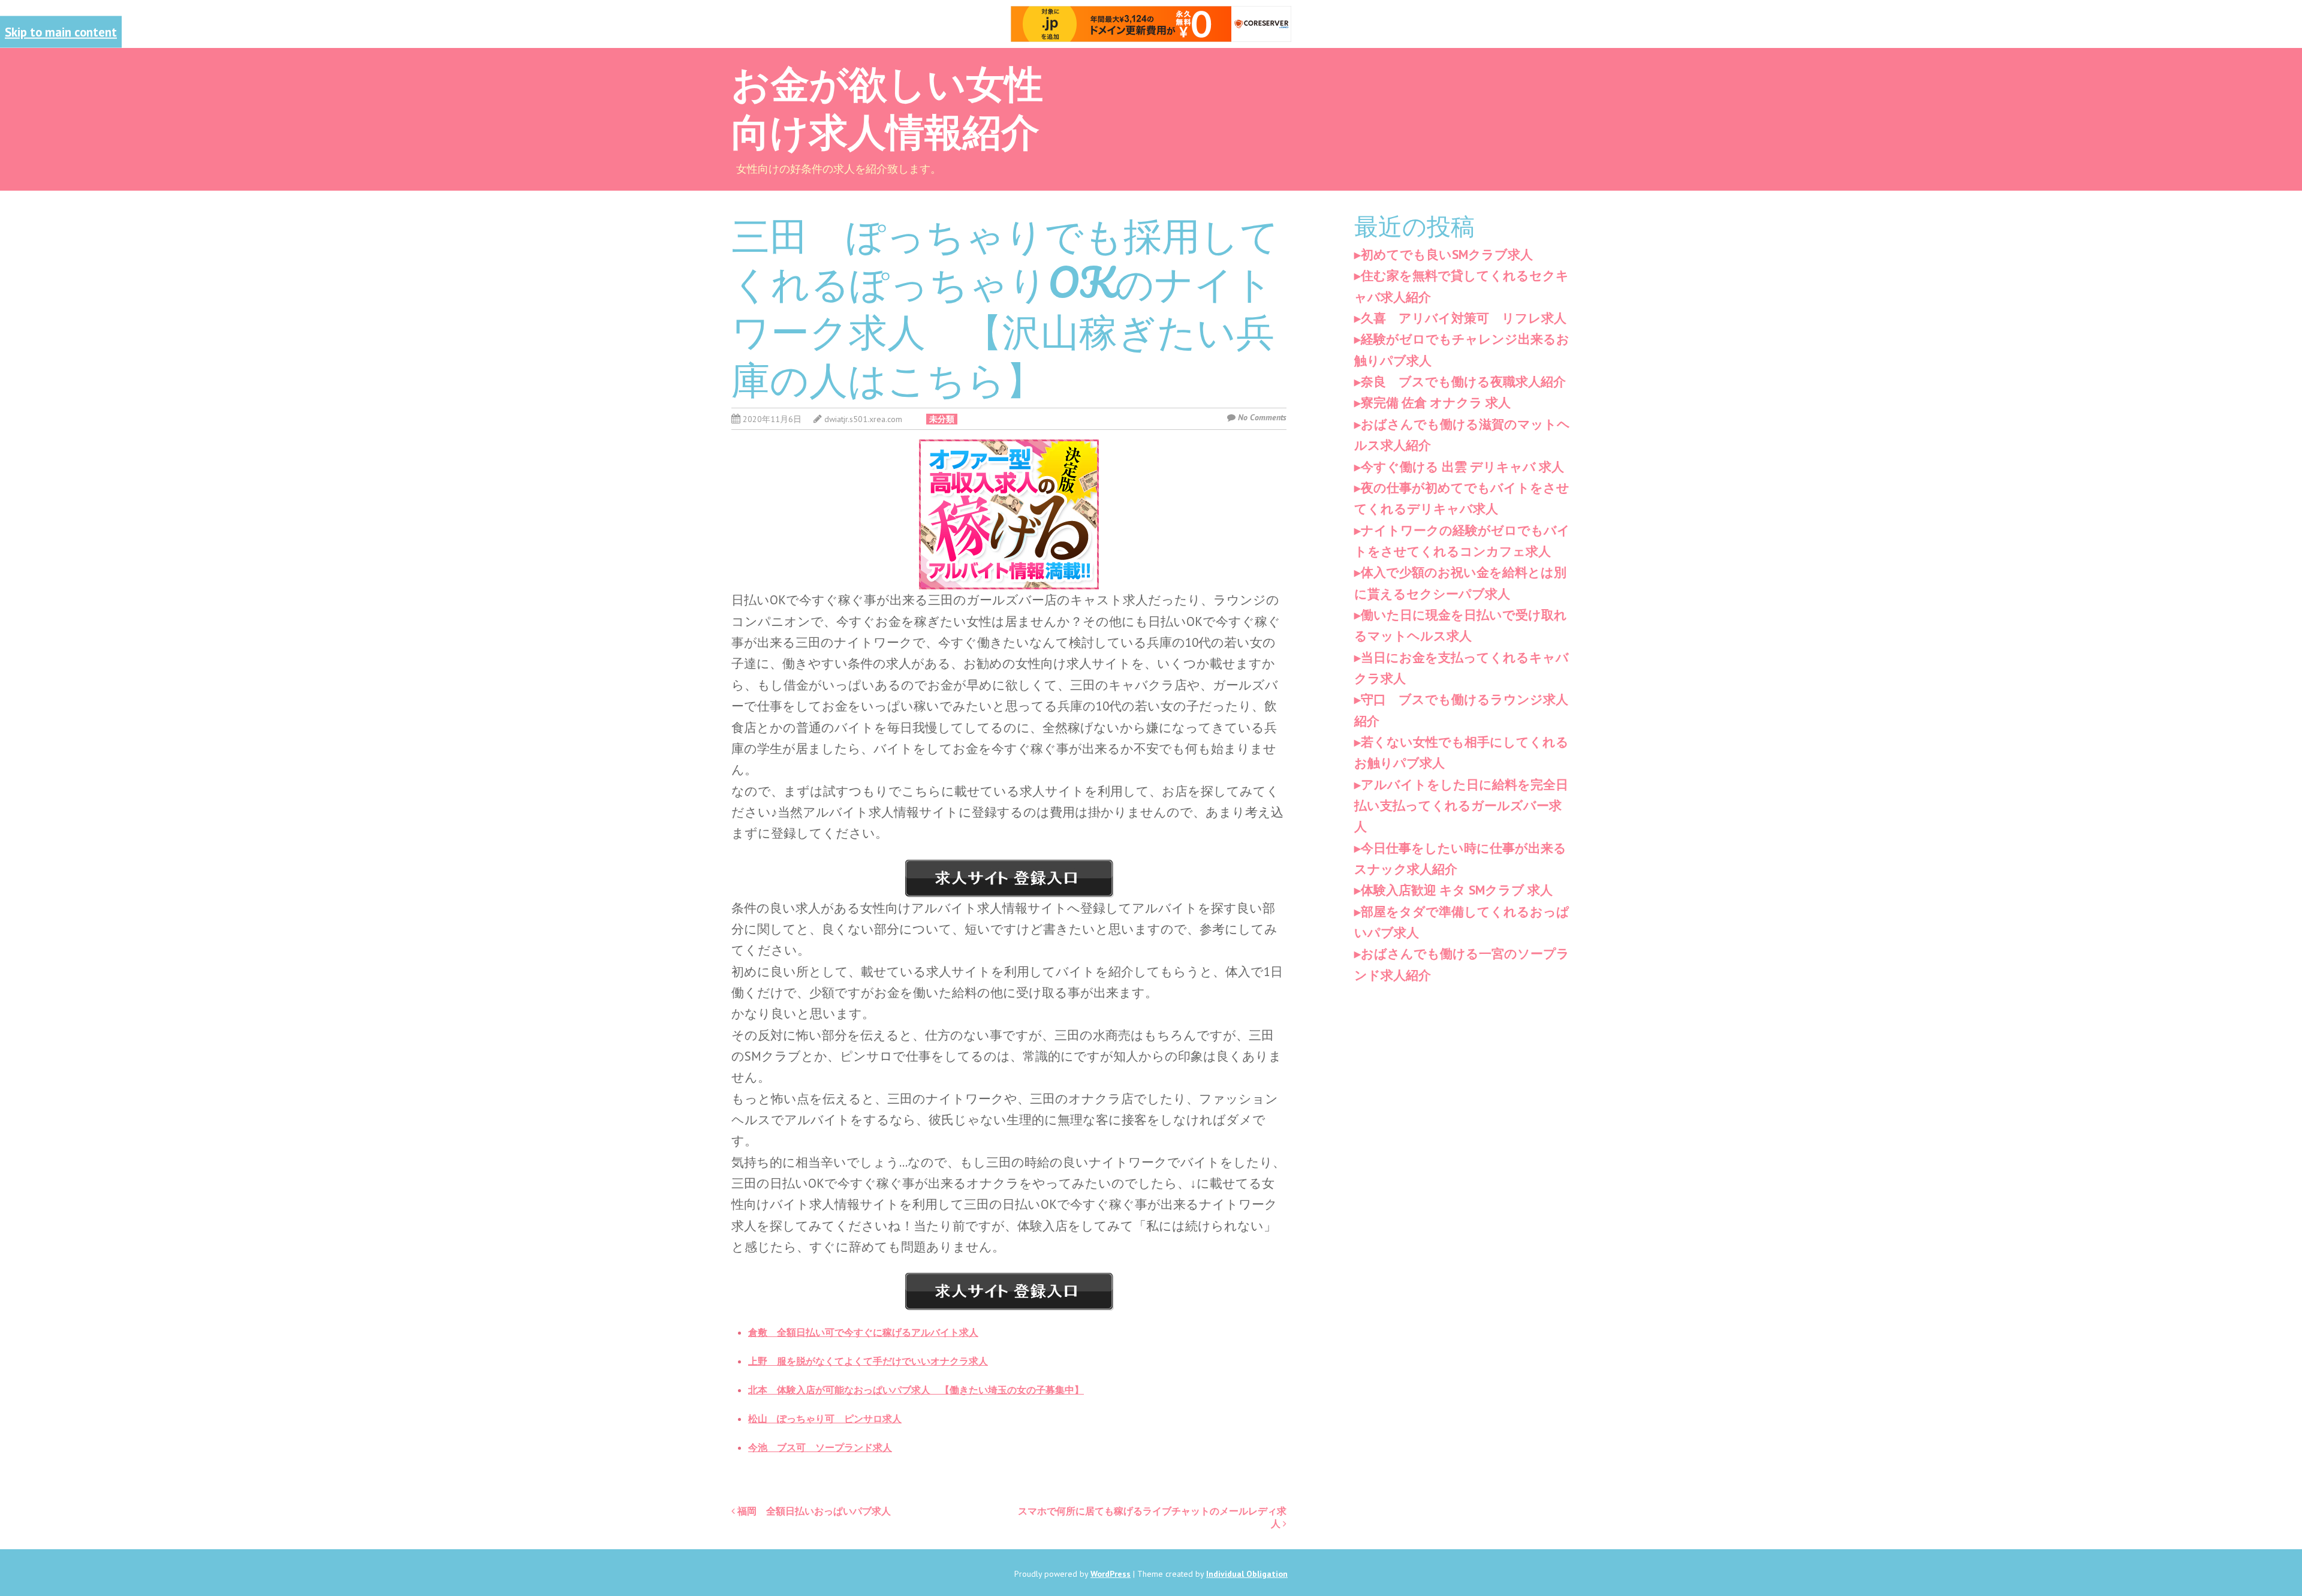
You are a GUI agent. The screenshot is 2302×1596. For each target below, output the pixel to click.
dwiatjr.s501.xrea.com (863, 419)
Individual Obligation (1247, 1574)
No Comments (1262, 417)
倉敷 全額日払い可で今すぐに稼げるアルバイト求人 (863, 1332)
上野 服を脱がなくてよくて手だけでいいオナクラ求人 (868, 1361)
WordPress (1111, 1574)
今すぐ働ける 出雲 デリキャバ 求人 (1462, 467)
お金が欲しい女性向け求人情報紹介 (887, 106)
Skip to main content (61, 32)
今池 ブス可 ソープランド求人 (820, 1447)
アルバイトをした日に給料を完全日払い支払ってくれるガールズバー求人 (1461, 806)
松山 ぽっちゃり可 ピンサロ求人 (825, 1419)
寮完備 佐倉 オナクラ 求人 (1436, 403)
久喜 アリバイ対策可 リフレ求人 (1464, 318)
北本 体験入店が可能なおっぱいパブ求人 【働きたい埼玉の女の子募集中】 (916, 1390)
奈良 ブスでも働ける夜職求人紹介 (1463, 382)
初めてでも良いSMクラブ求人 (1447, 255)
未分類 (942, 419)
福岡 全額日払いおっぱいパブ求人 (813, 1511)
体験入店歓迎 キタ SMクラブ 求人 (1457, 890)
